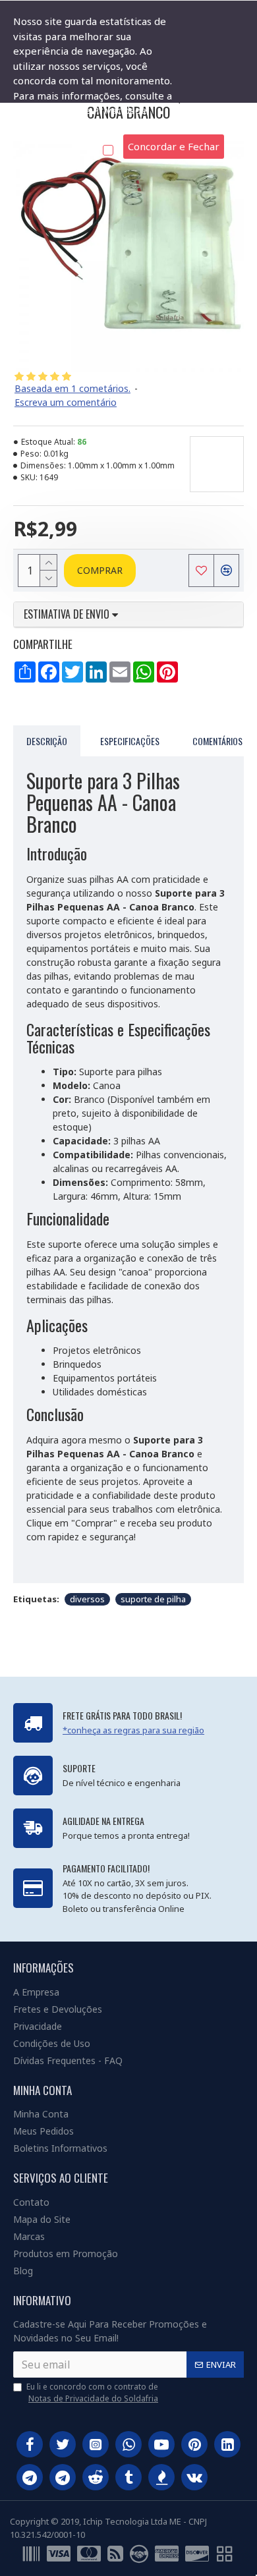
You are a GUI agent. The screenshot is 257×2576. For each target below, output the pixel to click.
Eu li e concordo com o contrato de (92, 2393)
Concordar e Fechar (174, 146)
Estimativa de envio (68, 615)
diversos (87, 1599)
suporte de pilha (153, 1599)
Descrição (47, 741)
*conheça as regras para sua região (133, 1730)
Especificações (130, 741)
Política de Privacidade (66, 125)
